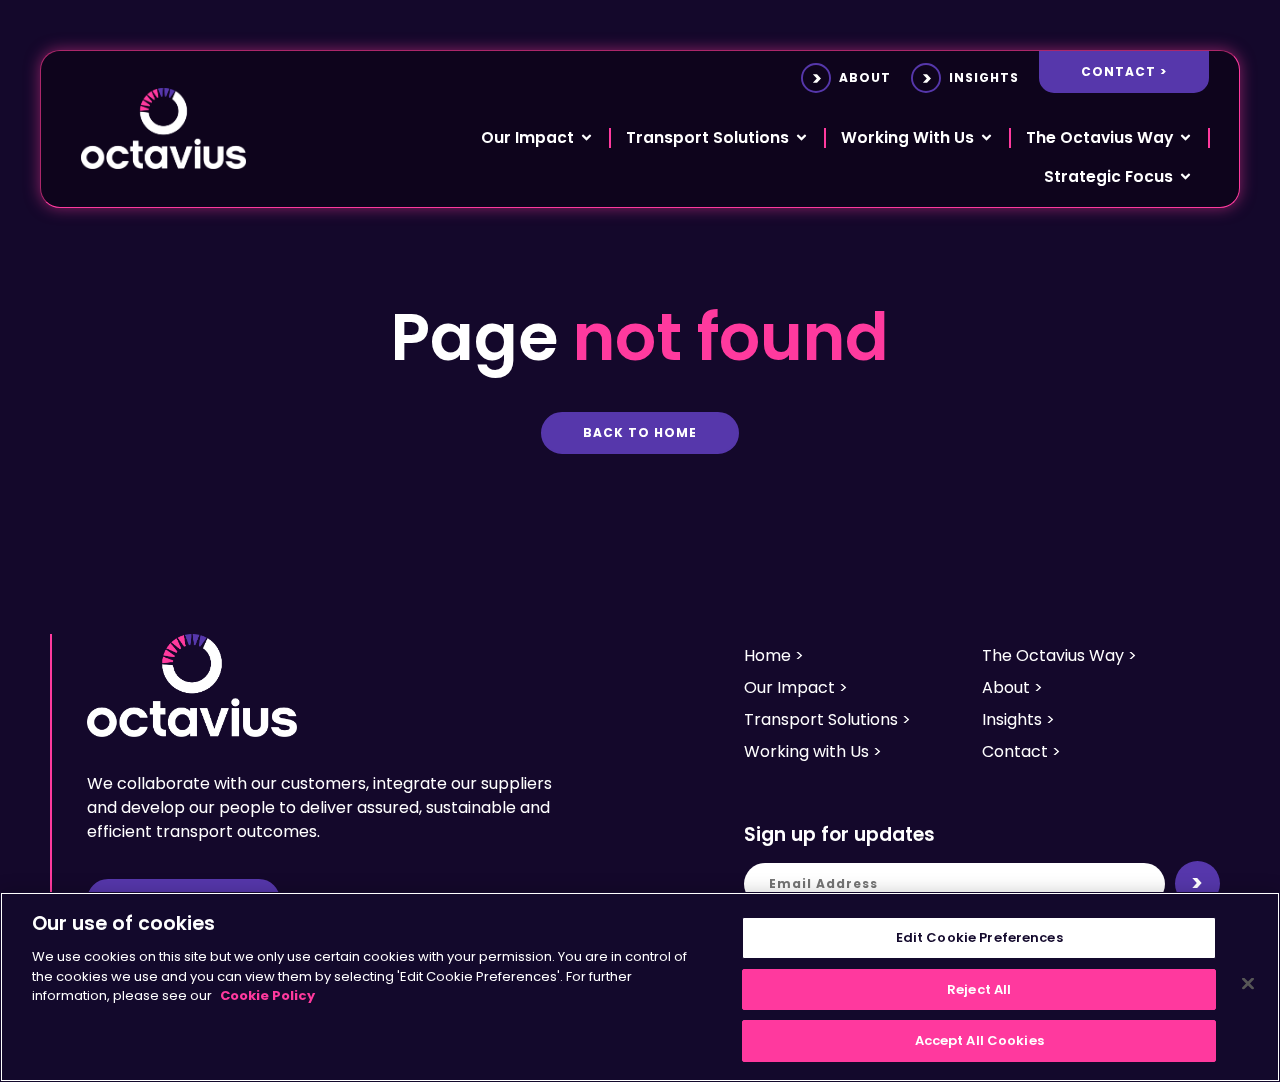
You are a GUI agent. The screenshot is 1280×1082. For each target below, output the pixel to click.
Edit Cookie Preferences (979, 937)
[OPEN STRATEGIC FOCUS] (1185, 176)
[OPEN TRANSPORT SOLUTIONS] (801, 137)
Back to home (640, 432)
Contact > (1124, 71)
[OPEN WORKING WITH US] (986, 137)
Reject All (979, 989)
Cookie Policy (267, 995)
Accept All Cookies (979, 1040)
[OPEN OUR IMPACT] (586, 137)
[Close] (1248, 984)
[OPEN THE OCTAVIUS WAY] (1185, 137)
